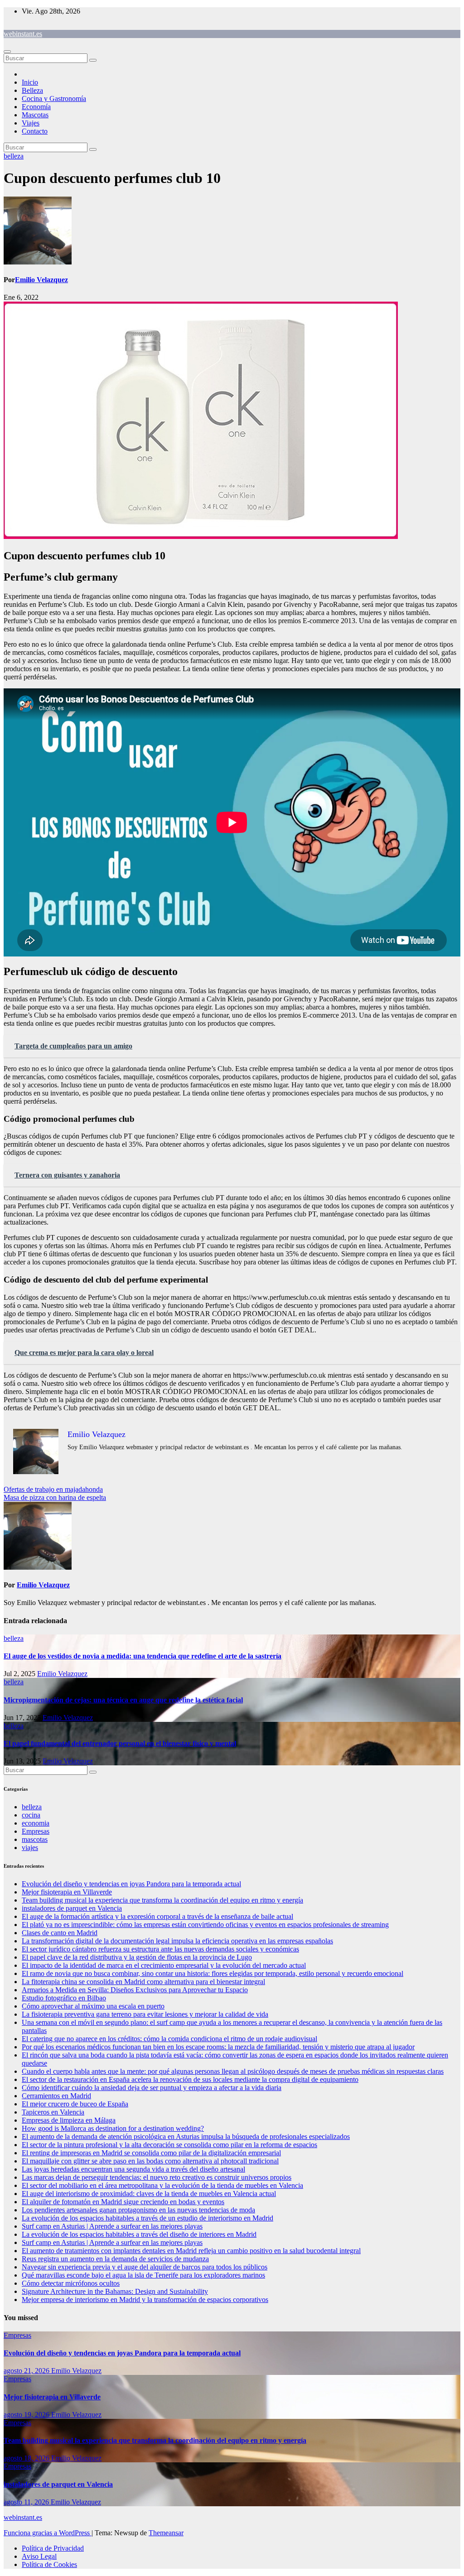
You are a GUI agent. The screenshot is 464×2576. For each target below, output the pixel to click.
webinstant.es (23, 34)
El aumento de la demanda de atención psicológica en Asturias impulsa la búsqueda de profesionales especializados (186, 2136)
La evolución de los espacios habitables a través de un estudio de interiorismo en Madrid (147, 2218)
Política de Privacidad (53, 2548)
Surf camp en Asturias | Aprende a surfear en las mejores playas (112, 2226)
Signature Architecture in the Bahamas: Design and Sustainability (115, 2291)
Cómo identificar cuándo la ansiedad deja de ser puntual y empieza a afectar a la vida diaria (152, 2088)
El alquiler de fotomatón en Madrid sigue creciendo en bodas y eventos (123, 2202)
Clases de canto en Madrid (60, 1933)
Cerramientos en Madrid (56, 2096)
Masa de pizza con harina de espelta (55, 1497)
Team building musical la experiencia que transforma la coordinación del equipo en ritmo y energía (162, 1900)
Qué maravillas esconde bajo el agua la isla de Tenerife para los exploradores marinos (143, 2275)
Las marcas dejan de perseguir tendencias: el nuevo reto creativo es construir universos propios (157, 2177)
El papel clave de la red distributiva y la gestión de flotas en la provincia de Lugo (137, 1957)
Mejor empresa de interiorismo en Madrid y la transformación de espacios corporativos (145, 2300)
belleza (14, 156)
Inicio (30, 82)
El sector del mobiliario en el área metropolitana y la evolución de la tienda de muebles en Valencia (162, 2185)
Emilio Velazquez (41, 280)
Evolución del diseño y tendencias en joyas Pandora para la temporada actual (131, 1884)
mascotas (35, 1839)
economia (36, 1823)
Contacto (35, 131)
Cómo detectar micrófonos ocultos (71, 2283)
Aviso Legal (39, 2556)
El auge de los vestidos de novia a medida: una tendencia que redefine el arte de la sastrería (143, 1656)
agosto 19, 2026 (27, 2415)
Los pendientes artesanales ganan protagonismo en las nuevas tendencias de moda (138, 2210)
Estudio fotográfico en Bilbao (64, 1998)
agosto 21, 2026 (27, 2371)
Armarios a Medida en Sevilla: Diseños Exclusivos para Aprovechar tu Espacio (135, 1990)
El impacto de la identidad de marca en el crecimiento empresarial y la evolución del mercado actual (164, 1965)
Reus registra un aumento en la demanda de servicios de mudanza (115, 2259)
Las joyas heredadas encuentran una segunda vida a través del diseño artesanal (133, 2169)
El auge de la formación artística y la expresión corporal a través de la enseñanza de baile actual (157, 1916)
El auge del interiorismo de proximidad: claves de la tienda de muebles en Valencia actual (149, 2194)
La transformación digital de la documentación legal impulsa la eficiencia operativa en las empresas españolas (177, 1941)
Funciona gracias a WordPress (48, 2533)
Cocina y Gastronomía (54, 99)
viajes (30, 1848)
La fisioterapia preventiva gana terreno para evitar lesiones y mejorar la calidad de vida (145, 2014)
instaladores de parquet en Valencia (72, 1908)
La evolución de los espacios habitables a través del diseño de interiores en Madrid (139, 2234)
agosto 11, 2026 (27, 2502)
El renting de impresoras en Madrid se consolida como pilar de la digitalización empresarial (151, 2153)
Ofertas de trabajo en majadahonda (53, 1489)
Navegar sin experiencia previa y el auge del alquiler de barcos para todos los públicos (145, 2267)
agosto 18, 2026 (27, 2458)
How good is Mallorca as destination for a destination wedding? (113, 2128)
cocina (31, 1815)
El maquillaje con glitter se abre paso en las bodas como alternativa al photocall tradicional (150, 2161)
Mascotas (35, 115)
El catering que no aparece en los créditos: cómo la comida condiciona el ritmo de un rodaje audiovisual (169, 2039)
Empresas (36, 1831)
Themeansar (166, 2533)
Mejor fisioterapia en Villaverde (67, 1892)
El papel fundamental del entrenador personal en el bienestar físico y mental (120, 1743)
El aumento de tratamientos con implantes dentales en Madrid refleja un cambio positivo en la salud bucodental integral (191, 2251)
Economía (36, 107)
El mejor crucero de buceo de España (75, 2104)
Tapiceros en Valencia (53, 2112)
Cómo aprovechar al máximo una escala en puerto (93, 2006)
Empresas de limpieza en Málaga (69, 2120)
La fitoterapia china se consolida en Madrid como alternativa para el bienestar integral (143, 1982)
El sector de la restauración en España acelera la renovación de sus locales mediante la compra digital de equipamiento (190, 2079)
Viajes (31, 123)
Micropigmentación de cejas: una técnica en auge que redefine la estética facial (123, 1700)
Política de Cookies (49, 2564)
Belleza (32, 90)
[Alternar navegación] (7, 52)
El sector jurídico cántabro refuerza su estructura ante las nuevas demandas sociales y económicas (160, 1949)
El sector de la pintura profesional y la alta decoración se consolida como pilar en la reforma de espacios (169, 2145)
